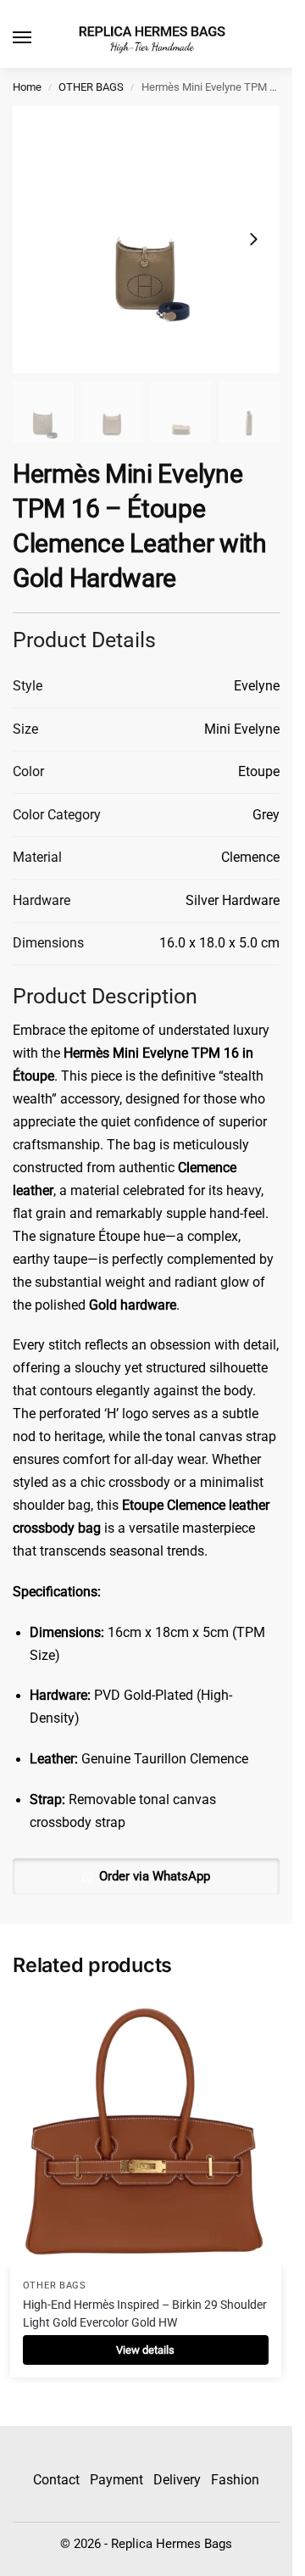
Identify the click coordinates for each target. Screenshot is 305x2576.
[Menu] (38, 38)
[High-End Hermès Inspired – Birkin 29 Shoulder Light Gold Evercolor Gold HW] (146, 2132)
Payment (116, 2480)
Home (27, 87)
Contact (56, 2480)
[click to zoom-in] (146, 240)
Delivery (177, 2480)
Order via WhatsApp (155, 1876)
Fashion (235, 2480)
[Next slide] (253, 239)
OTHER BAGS (91, 87)
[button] (146, 1876)
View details (145, 2350)
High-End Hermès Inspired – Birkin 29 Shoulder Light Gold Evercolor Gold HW (145, 2313)
